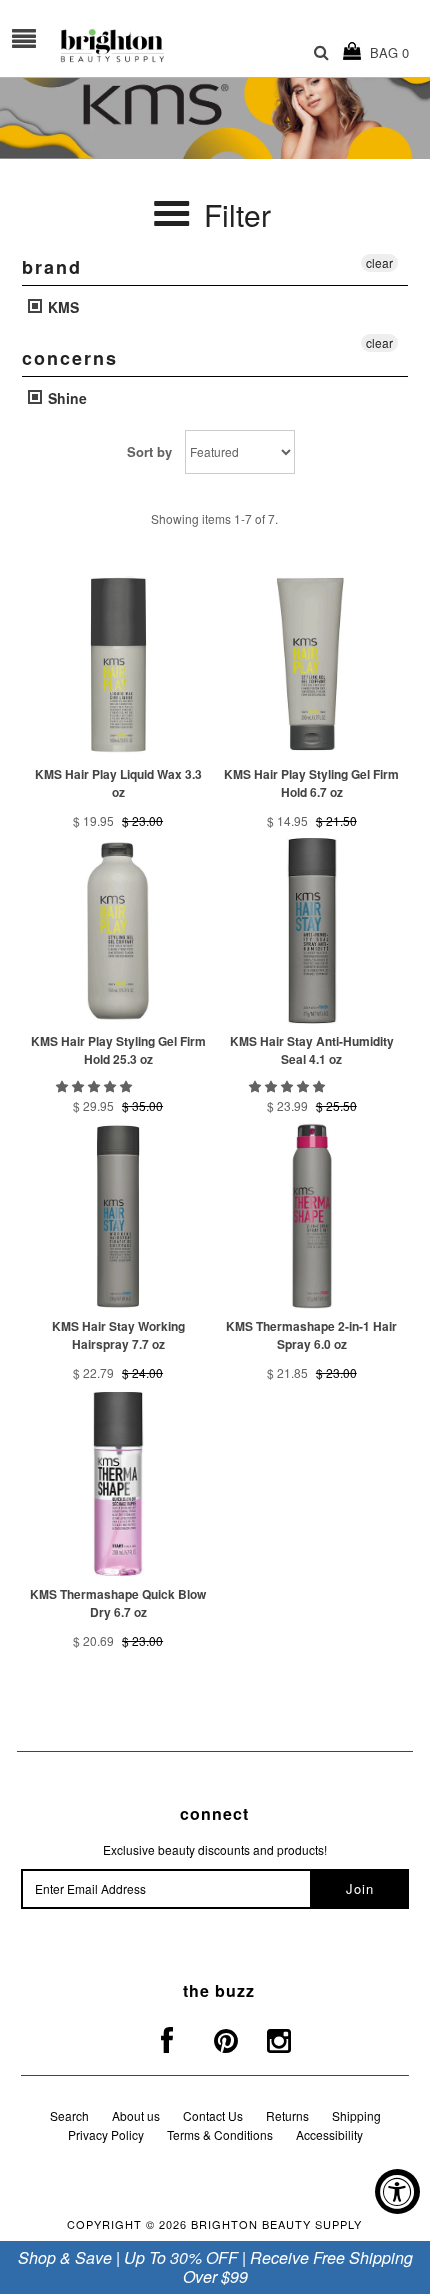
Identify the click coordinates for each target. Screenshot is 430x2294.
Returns (287, 2115)
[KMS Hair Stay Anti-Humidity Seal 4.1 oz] (312, 931)
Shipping (356, 2115)
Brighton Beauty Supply (276, 2224)
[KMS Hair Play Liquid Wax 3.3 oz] (118, 664)
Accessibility (329, 2134)
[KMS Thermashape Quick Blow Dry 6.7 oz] (118, 1484)
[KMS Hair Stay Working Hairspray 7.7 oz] (118, 1216)
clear (379, 262)
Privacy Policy (106, 2134)
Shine (65, 398)
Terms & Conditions (220, 2134)
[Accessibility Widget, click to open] (397, 2191)
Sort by (149, 451)
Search (69, 2115)
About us (136, 2115)
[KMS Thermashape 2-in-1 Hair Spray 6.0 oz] (312, 1216)
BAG (385, 52)
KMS (61, 307)
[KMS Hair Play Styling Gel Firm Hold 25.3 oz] (118, 931)
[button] (95, 1085)
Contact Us (213, 2115)
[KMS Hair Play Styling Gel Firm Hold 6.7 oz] (312, 664)
